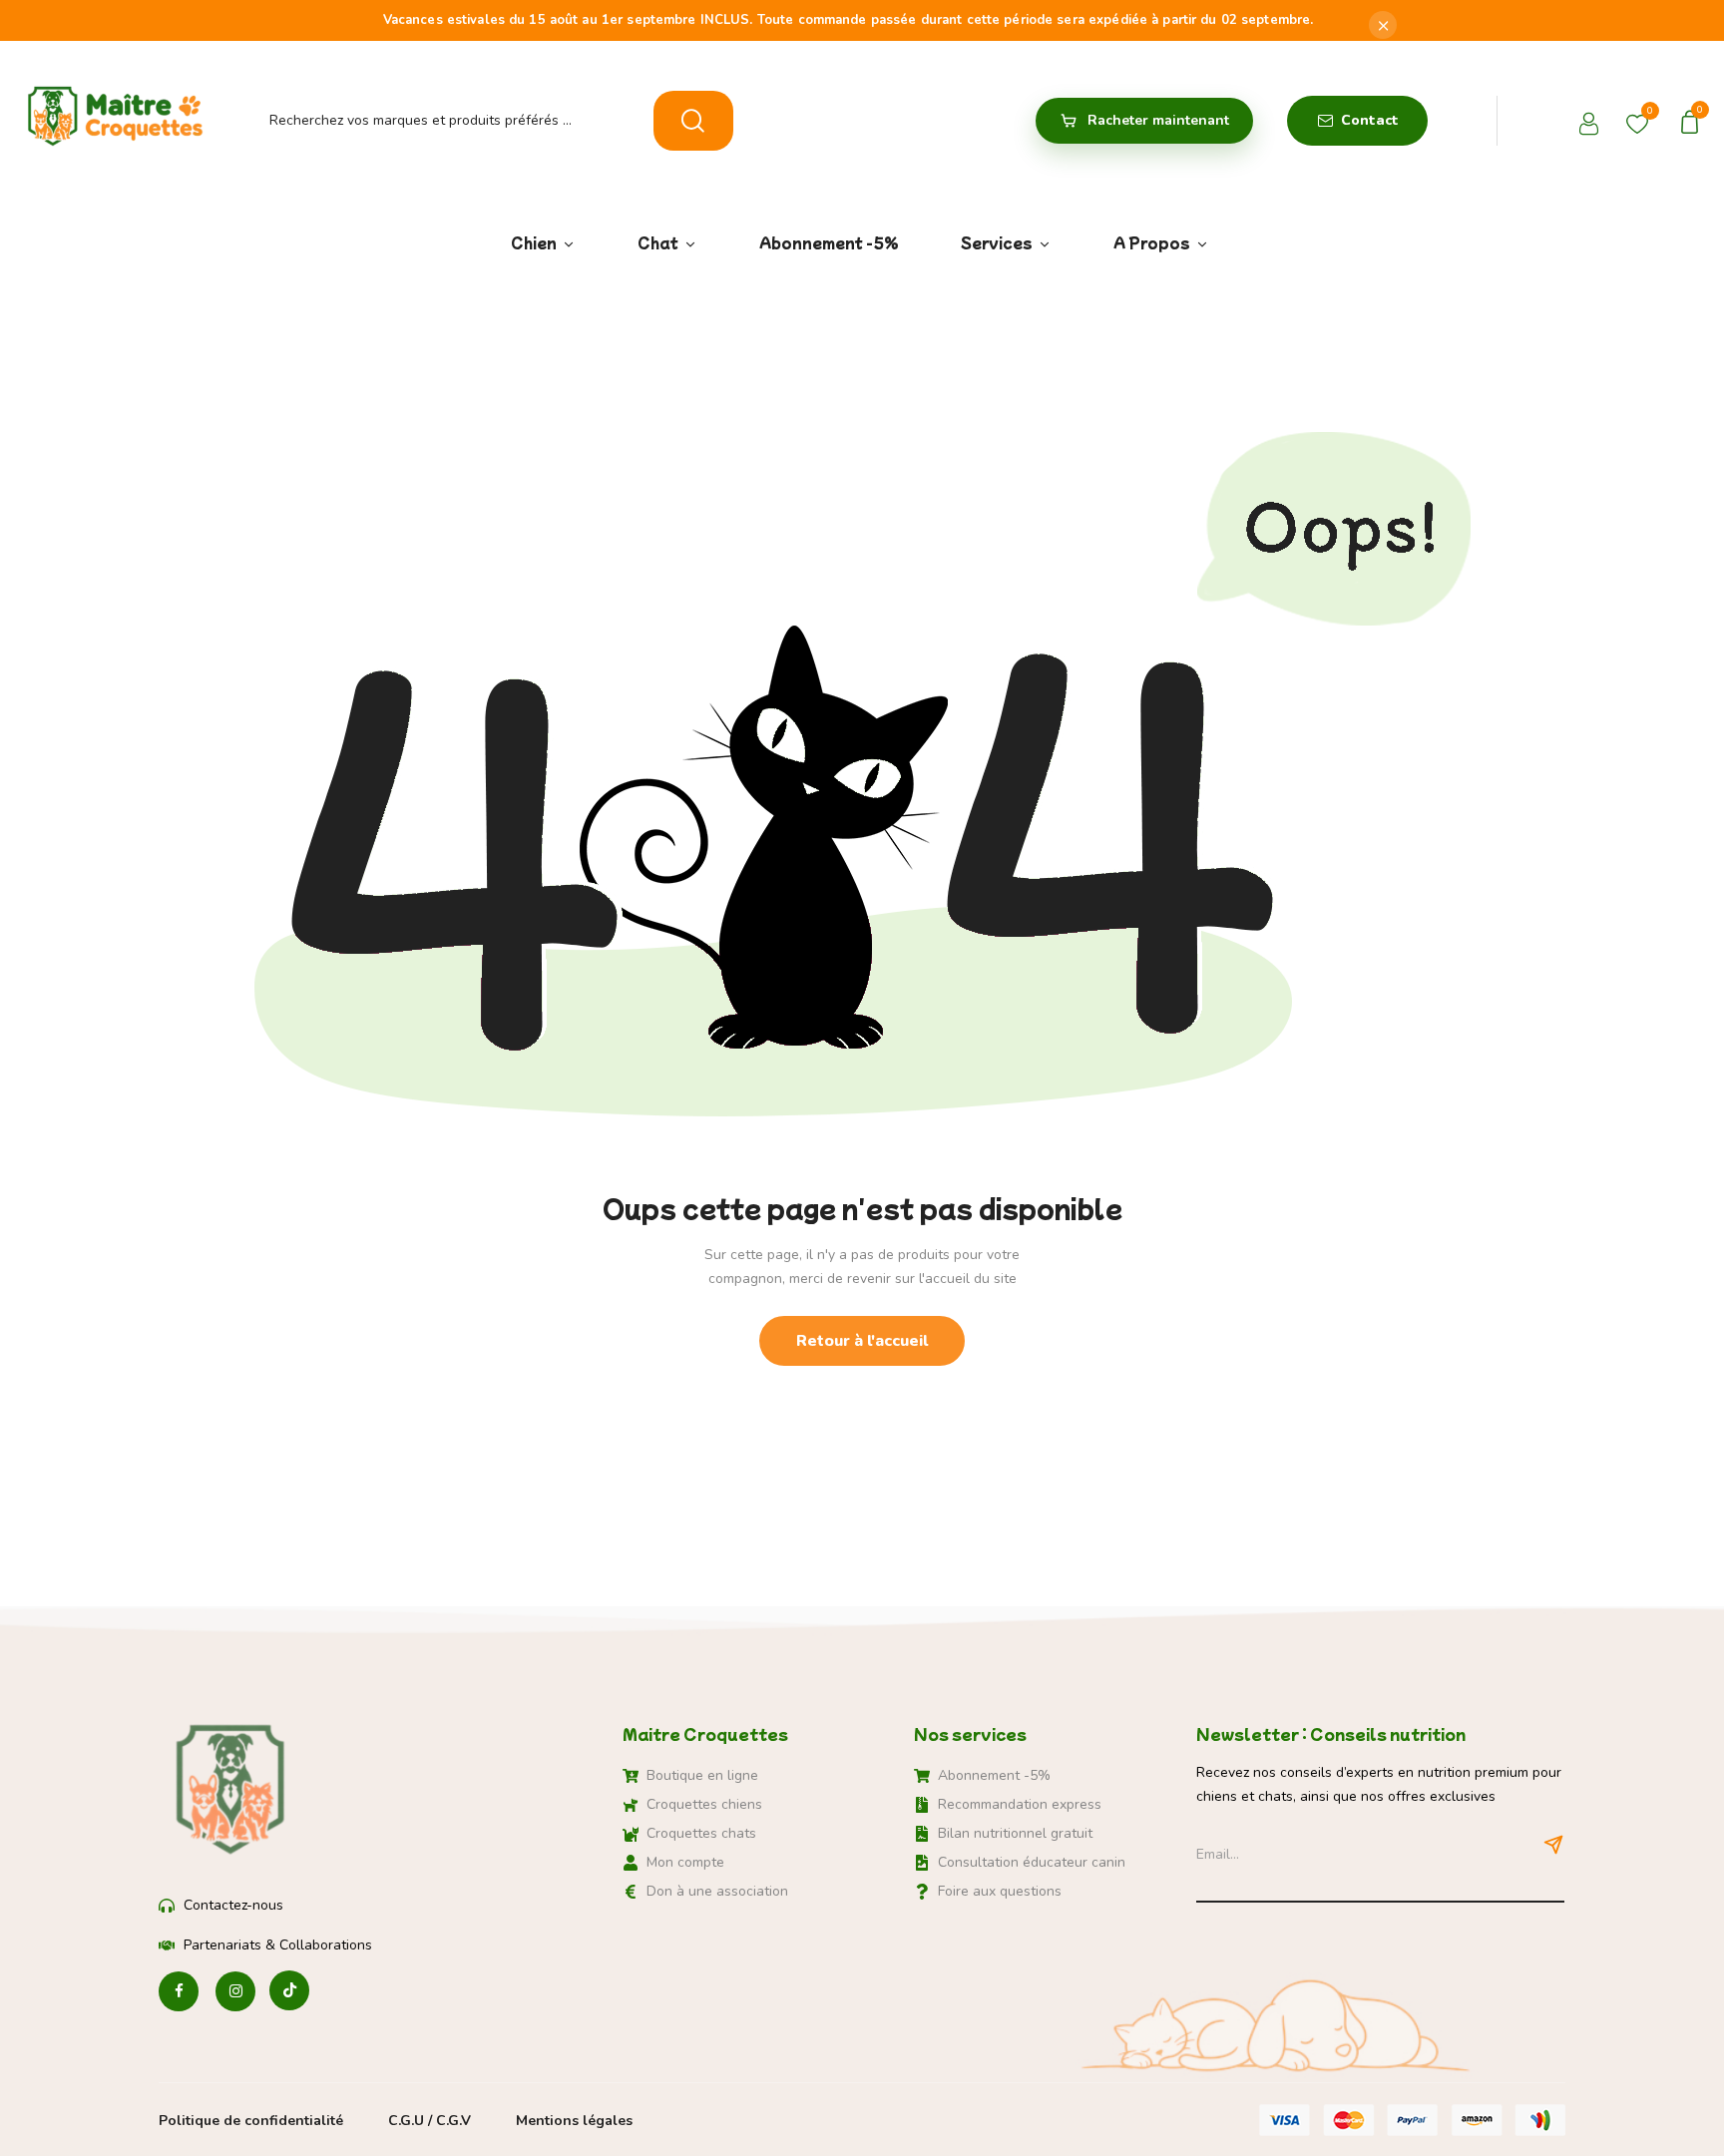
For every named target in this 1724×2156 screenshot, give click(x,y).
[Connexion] (1591, 126)
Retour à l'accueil (862, 1341)
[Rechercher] (693, 121)
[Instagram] (235, 1992)
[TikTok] (289, 1992)
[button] (1693, 120)
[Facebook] (179, 1992)
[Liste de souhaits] (1637, 120)
